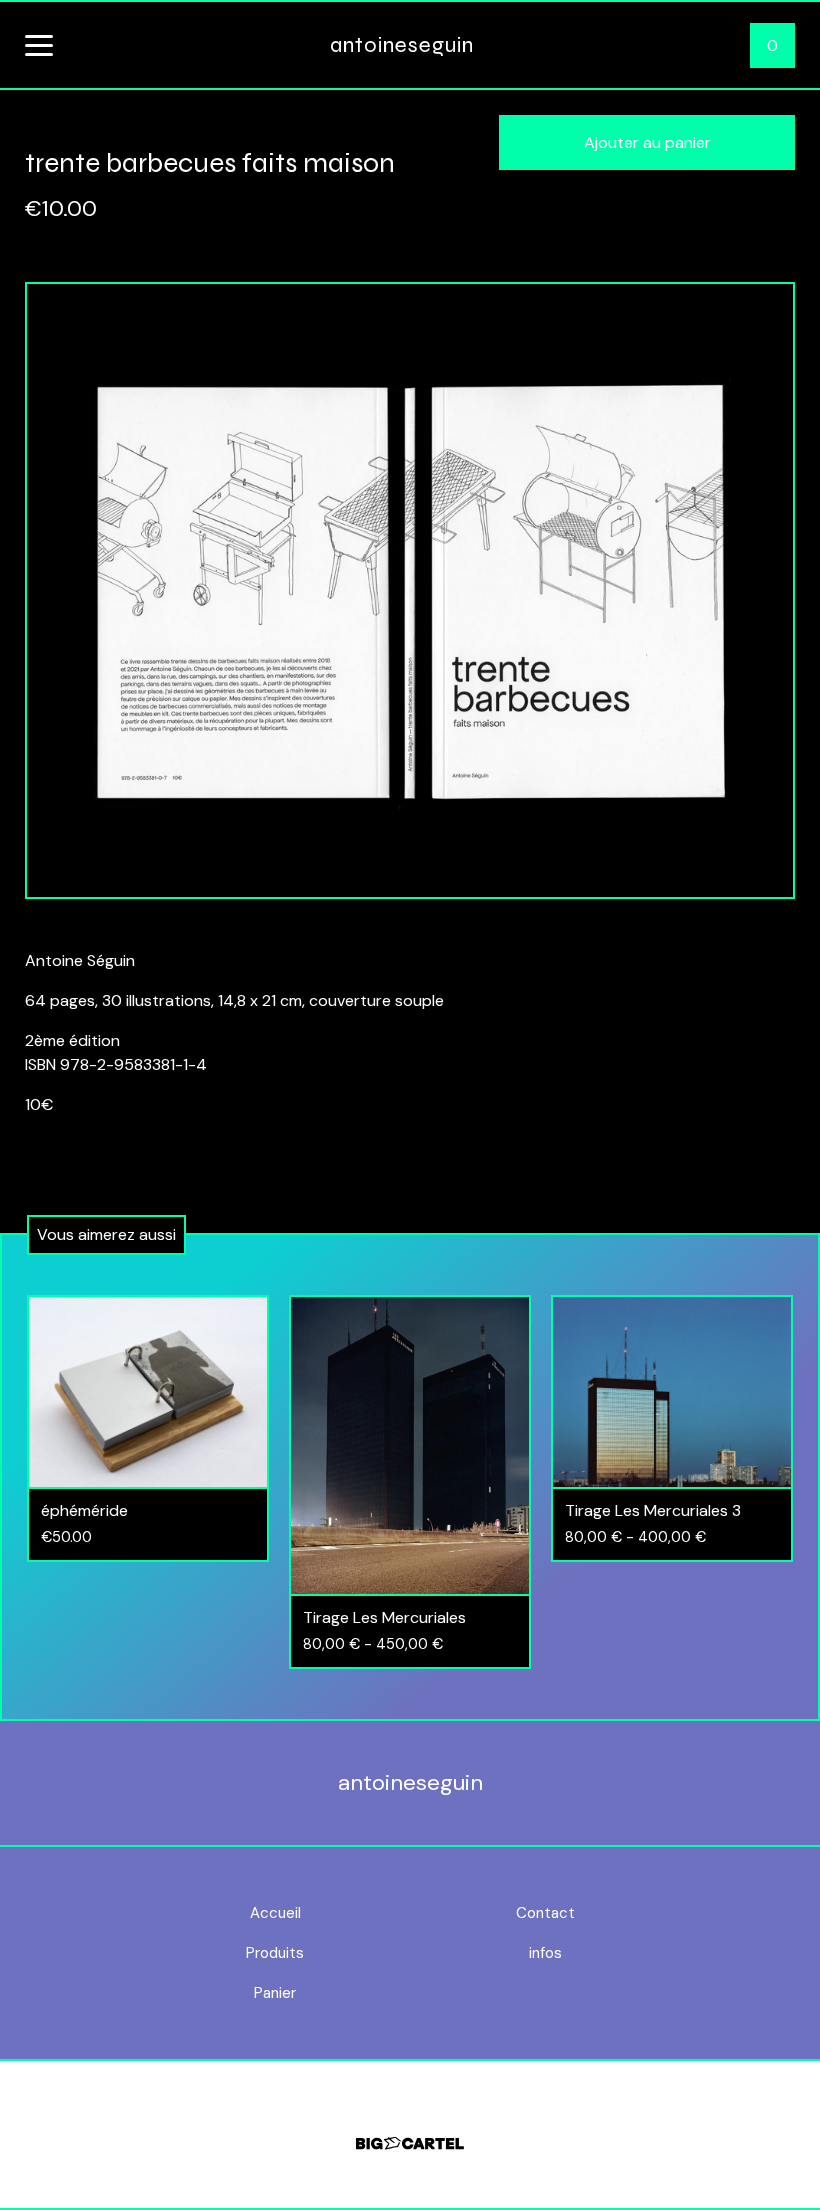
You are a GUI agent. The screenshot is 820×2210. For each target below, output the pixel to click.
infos (545, 1953)
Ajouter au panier (647, 142)
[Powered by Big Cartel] (410, 2134)
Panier (275, 1993)
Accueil (275, 1913)
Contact (545, 1913)
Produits (275, 1953)
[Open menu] (39, 47)
